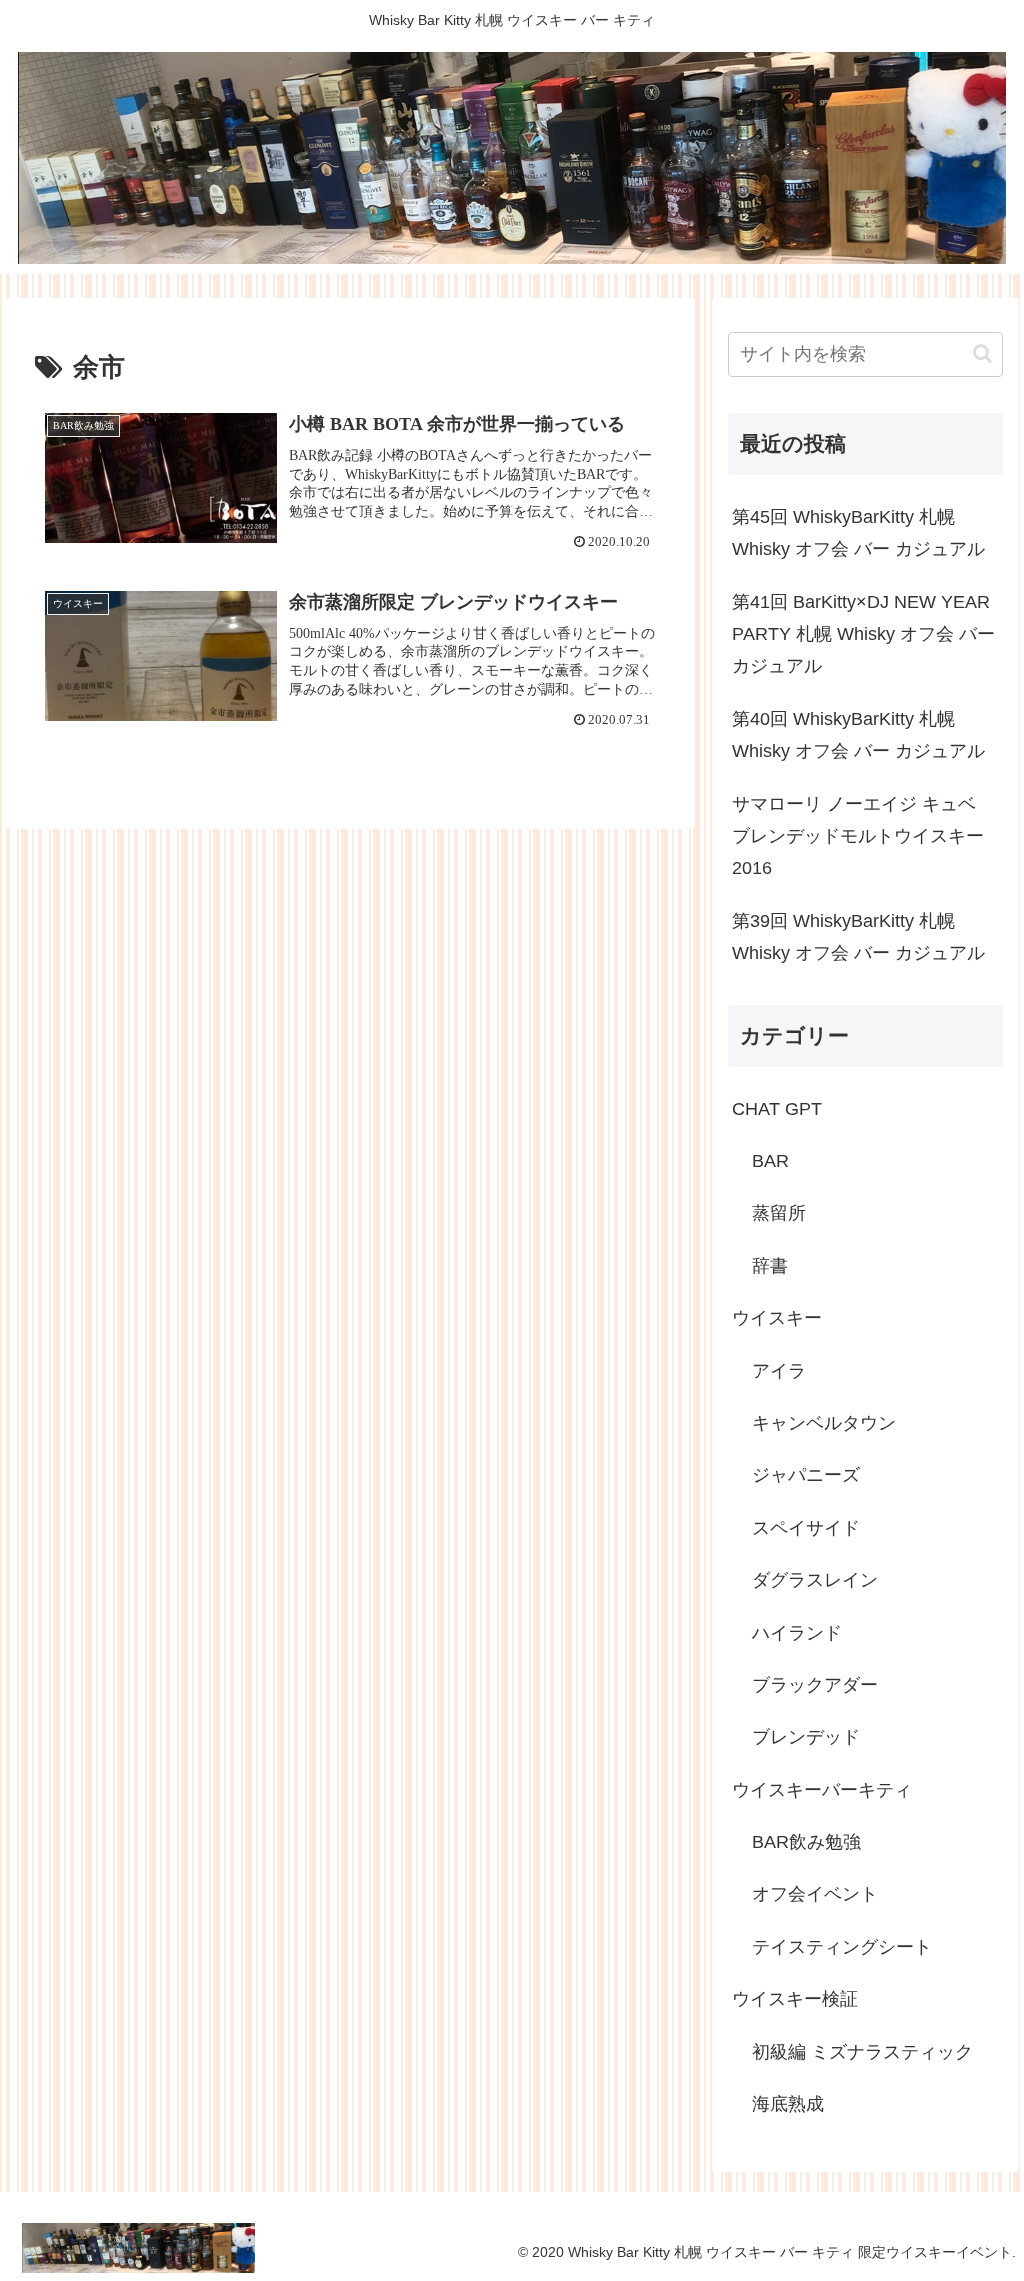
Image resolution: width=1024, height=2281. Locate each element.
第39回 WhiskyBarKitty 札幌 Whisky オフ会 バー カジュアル (858, 937)
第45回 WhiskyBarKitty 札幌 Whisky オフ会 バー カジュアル (858, 533)
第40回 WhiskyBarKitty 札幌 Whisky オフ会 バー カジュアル (858, 735)
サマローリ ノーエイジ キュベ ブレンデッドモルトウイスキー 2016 (858, 836)
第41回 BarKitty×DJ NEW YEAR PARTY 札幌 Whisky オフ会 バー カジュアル (863, 634)
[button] (982, 353)
